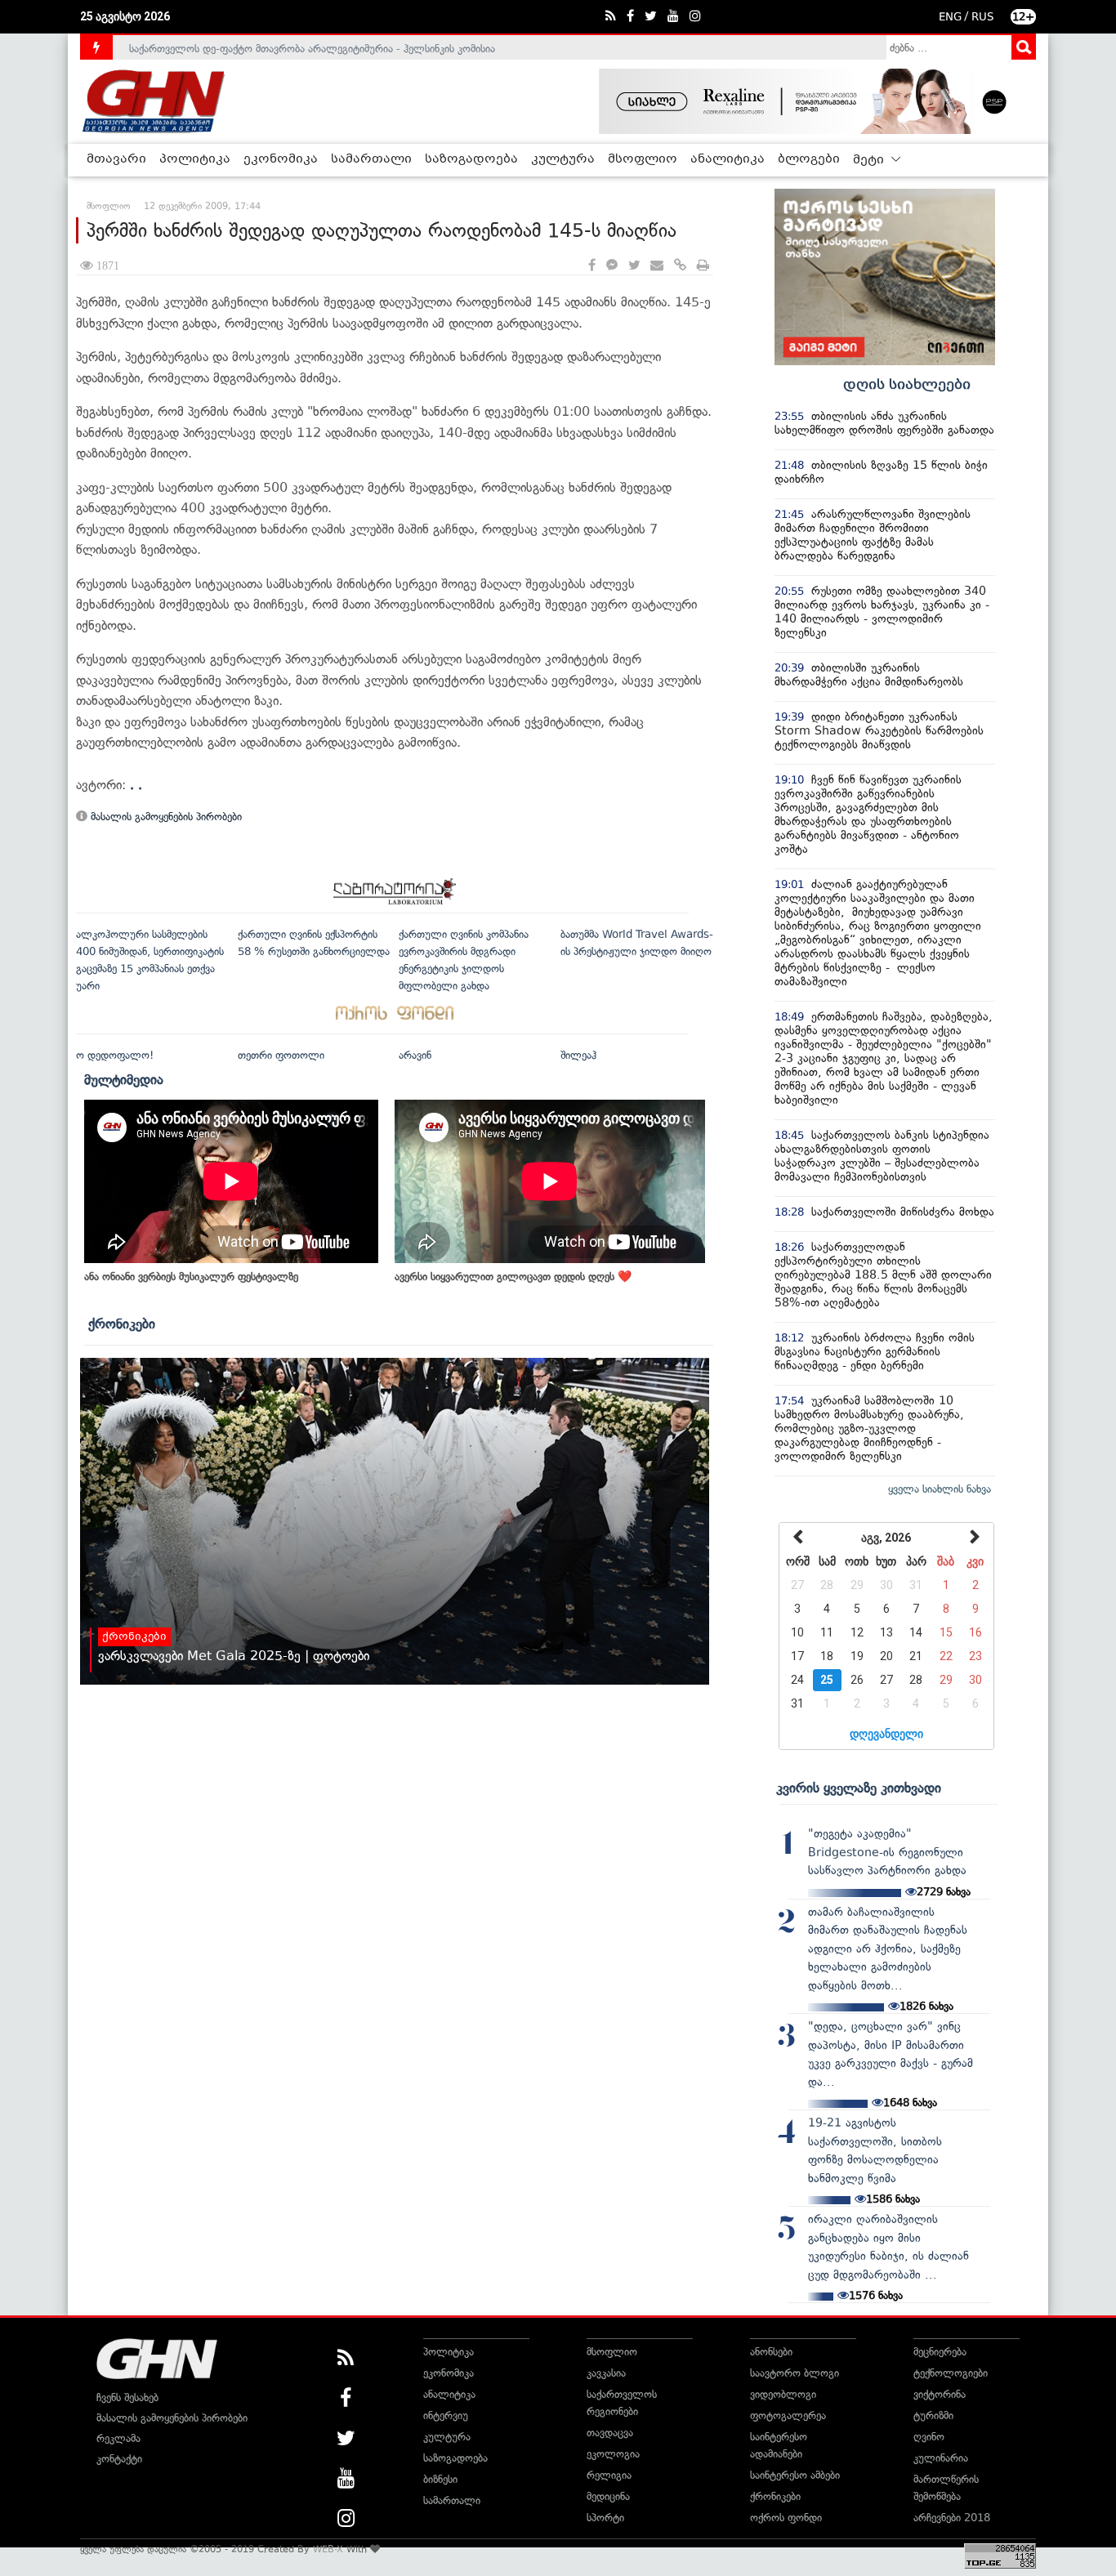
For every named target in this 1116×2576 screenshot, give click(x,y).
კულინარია (941, 2458)
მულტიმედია (124, 1079)
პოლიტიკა (195, 159)
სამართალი (371, 159)
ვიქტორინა (940, 2394)
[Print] (703, 266)
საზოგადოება (471, 159)
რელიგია (609, 2475)
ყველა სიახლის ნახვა (940, 1489)
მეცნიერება (940, 2352)
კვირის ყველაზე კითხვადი (859, 1788)
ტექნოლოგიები (951, 2373)
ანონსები (771, 2352)
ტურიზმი (933, 2415)
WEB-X (328, 2549)
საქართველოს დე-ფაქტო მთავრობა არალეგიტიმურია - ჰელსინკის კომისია (312, 47)
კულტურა (563, 159)
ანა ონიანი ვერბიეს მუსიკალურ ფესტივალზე (191, 1277)
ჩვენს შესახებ (127, 2397)
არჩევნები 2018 (952, 2518)
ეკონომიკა (281, 159)
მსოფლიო (643, 159)
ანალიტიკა (728, 159)
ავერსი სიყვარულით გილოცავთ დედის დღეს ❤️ (513, 1277)
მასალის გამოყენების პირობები (165, 817)
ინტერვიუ (446, 2415)
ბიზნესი (440, 2479)
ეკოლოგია (613, 2454)
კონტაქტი (119, 2459)
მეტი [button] (870, 160)
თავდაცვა (610, 2433)
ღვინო (929, 2437)
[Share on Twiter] (634, 266)
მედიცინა (608, 2496)
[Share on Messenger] (612, 266)
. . (136, 785)
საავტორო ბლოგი (795, 2373)
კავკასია (606, 2373)
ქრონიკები (122, 1324)
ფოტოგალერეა (788, 2415)
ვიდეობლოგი (783, 2394)
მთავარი (116, 159)
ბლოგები (809, 159)
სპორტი (605, 2518)
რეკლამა (118, 2438)
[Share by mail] (657, 266)
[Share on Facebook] (592, 266)
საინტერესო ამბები (795, 2475)
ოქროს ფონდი (786, 2518)
